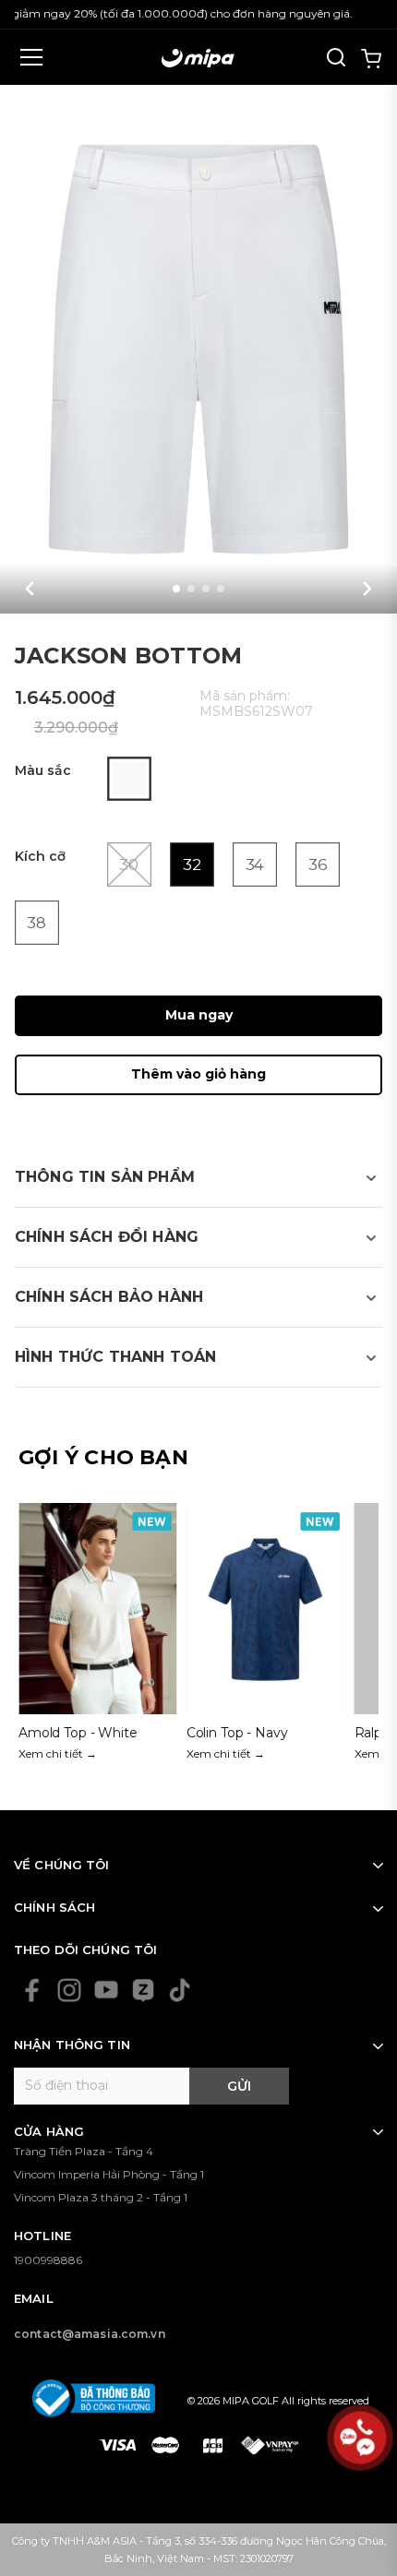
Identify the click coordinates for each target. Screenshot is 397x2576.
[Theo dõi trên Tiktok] (180, 1990)
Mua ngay (199, 1015)
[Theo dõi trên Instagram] (69, 1990)
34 (255, 865)
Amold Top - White (78, 1733)
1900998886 (48, 2260)
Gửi (239, 2086)
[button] (30, 589)
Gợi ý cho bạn (103, 1457)
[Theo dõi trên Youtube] (106, 1990)
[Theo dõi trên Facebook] (32, 1990)
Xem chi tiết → (58, 1753)
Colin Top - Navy (237, 1733)
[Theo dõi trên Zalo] (143, 1990)
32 (192, 865)
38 (37, 923)
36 (317, 865)
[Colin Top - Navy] (266, 1638)
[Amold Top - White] (98, 1638)
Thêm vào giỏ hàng (198, 1074)
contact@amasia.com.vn (90, 2334)
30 (129, 865)
